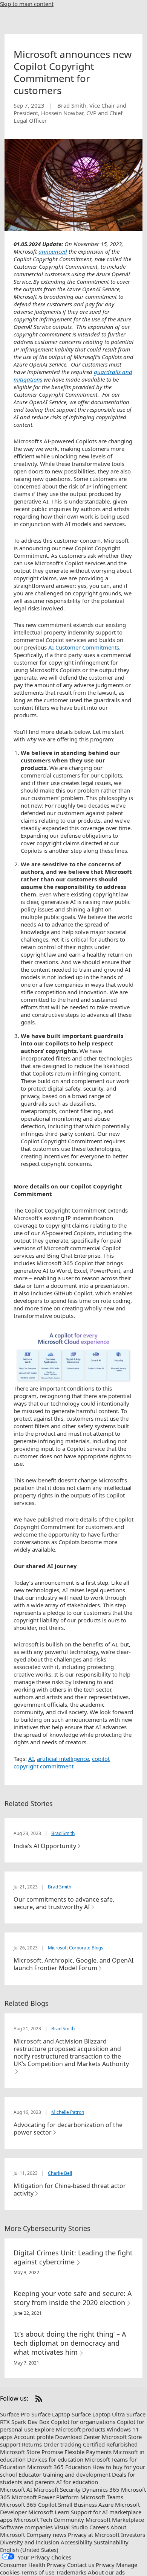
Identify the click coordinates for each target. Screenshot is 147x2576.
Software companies (26, 2527)
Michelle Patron (68, 2112)
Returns (32, 2444)
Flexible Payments (88, 2452)
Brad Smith (63, 1833)
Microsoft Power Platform (45, 2497)
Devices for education (55, 2459)
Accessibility (77, 2542)
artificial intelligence (63, 1759)
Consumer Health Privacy (33, 2565)
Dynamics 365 (101, 2489)
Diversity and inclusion (30, 2542)
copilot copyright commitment (62, 1762)
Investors (133, 2535)
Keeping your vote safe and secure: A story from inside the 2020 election (73, 2298)
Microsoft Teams (102, 2497)
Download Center (78, 2437)
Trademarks (71, 2572)
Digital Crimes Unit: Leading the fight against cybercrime (73, 2257)
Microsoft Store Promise (31, 2452)
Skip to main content (27, 4)
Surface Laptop (51, 2414)
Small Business (77, 2504)
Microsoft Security (57, 2489)
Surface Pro (15, 2414)
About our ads (106, 2572)
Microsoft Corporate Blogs (76, 1948)
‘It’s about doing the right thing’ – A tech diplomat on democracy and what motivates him (70, 2343)
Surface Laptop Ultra (98, 2414)
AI (31, 1759)
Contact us (81, 2565)
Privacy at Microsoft (94, 2535)
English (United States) (29, 2550)
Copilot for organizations (83, 2422)
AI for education (77, 2482)
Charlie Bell (60, 2173)
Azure (106, 2504)
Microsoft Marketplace (115, 2520)
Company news (46, 2535)
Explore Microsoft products (70, 2429)
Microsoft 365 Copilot (28, 2504)
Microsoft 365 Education (59, 2467)
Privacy (105, 2565)
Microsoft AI (16, 2489)
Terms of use (38, 2572)
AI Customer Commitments (84, 647)
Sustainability (111, 2542)
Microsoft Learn (49, 2512)
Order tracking (62, 2444)
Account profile (34, 2437)
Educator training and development (64, 2474)
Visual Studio (71, 2527)
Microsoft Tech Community (49, 2520)
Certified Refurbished (110, 2444)
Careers (99, 2527)
